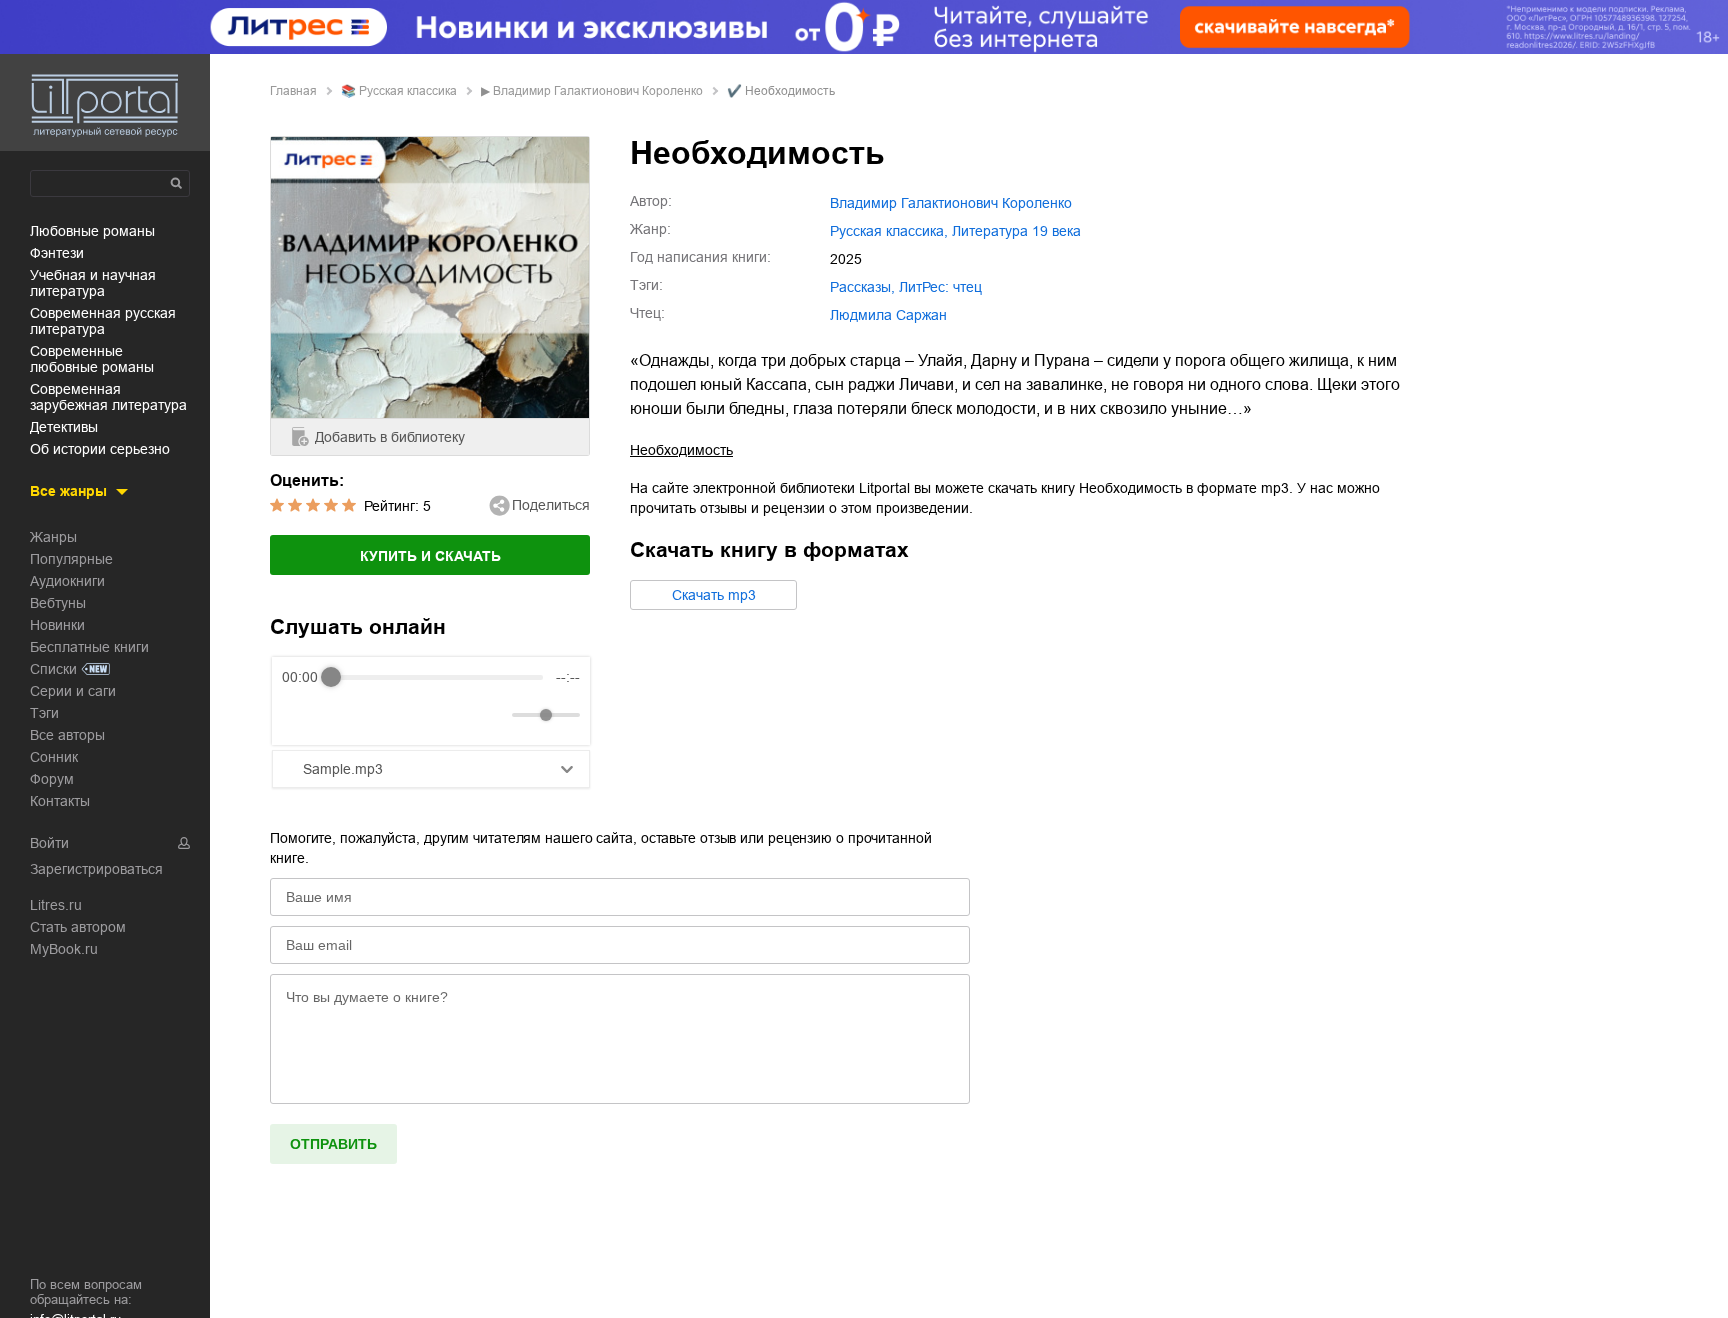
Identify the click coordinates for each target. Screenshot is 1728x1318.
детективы (64, 427)
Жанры (53, 537)
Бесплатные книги (89, 647)
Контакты (60, 801)
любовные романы (92, 231)
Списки (53, 669)
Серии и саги (73, 691)
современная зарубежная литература (108, 397)
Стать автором (78, 927)
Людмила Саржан (888, 315)
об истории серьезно (100, 449)
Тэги (44, 713)
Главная (293, 91)
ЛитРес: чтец (940, 287)
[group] (431, 701)
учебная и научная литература (93, 283)
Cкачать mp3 (714, 595)
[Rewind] (302, 715)
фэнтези (57, 253)
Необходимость (681, 450)
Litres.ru (56, 905)
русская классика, (889, 231)
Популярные (71, 559)
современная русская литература (103, 321)
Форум (52, 779)
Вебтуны (58, 603)
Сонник (54, 757)
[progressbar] (437, 677)
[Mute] (493, 715)
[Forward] (389, 715)
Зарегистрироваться (96, 869)
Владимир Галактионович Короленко (598, 91)
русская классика (408, 91)
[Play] (346, 715)
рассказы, (862, 287)
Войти (49, 843)
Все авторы (67, 735)
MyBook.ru (64, 949)
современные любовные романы (92, 359)
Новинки (57, 625)
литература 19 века (1016, 231)
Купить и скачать (430, 556)
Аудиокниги (67, 581)
